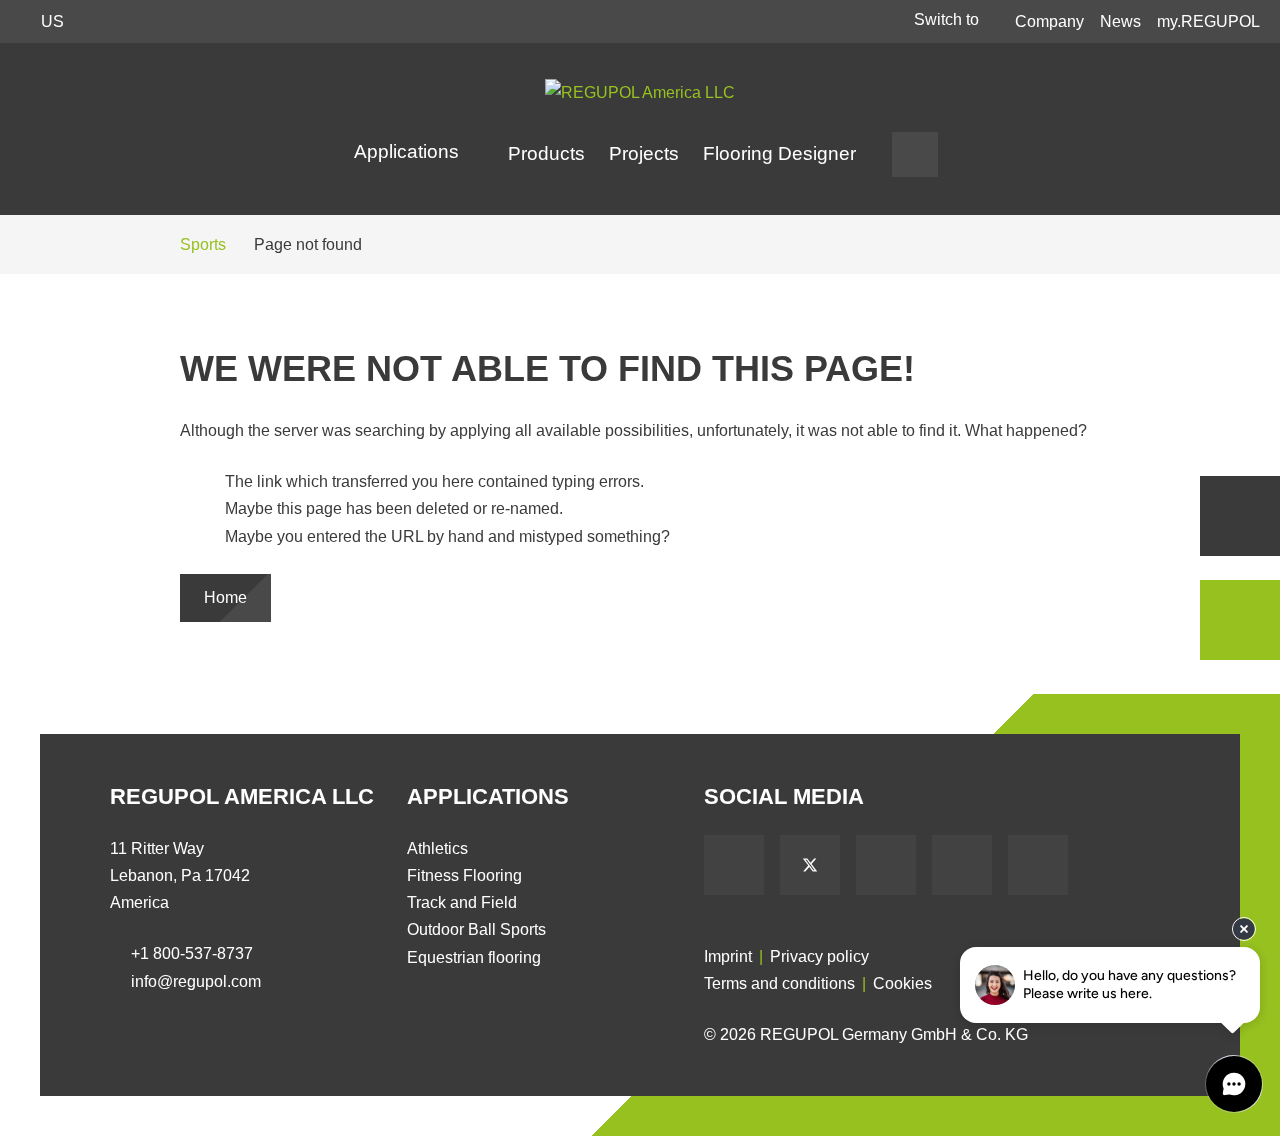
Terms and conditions (779, 983)
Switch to (948, 19)
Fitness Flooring (464, 875)
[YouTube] (886, 865)
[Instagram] (1038, 865)
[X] (810, 865)
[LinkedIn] (962, 865)
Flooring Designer (779, 153)
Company (1049, 21)
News (1120, 21)
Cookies (902, 983)
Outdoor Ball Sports (476, 929)
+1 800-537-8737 (192, 953)
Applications (409, 151)
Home (225, 597)
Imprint (728, 956)
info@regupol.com (196, 981)
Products (546, 153)
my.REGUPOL (1208, 21)
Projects (644, 153)
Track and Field (462, 902)
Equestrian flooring (474, 957)
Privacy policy (819, 956)
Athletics (437, 848)
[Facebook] (734, 865)
